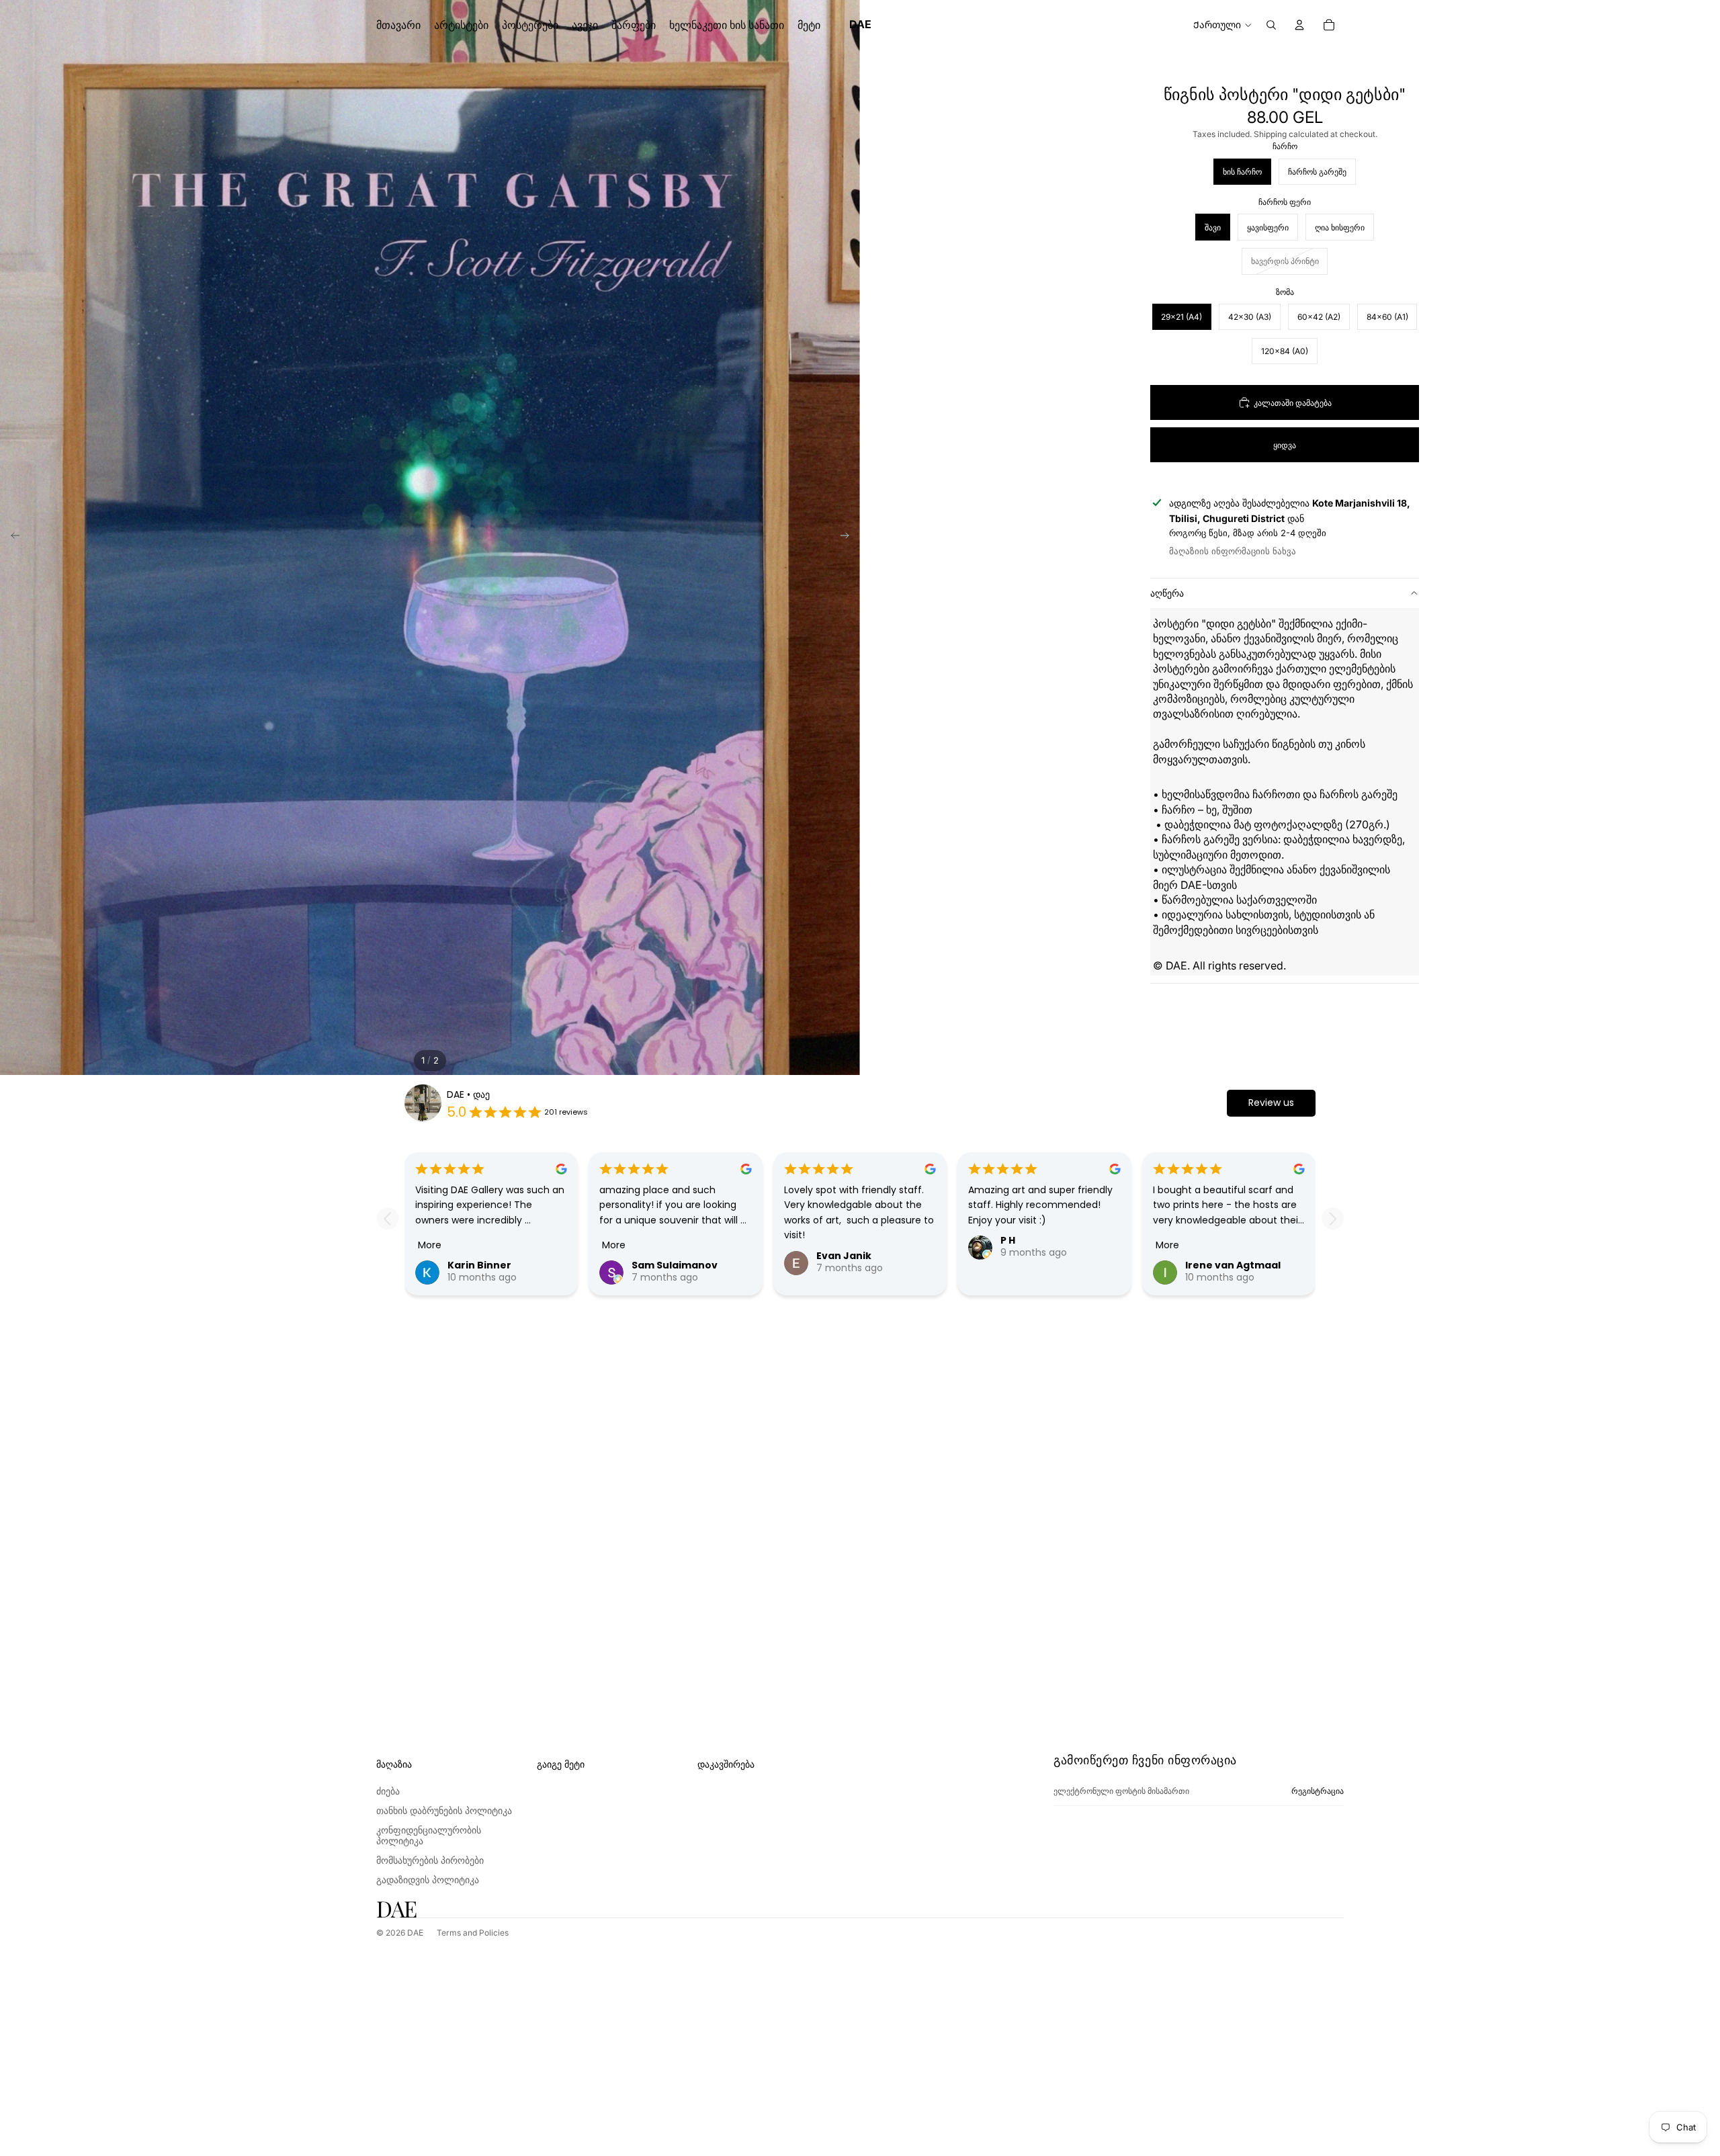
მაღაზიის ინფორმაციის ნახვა (1233, 551)
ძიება (388, 1791)
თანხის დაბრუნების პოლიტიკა (444, 1810)
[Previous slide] (387, 1218)
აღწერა (1167, 593)
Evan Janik (844, 1256)
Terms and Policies (473, 1933)
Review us (1271, 1103)
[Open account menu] (1299, 25)
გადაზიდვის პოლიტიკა (428, 1880)
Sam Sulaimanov (675, 1265)
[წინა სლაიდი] (11, 537)
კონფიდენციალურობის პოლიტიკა (429, 1836)
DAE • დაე (468, 1094)
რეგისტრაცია (1318, 1791)
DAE (415, 1933)
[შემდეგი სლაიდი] (849, 537)
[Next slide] (1333, 1218)
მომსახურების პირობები (430, 1860)
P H (1008, 1240)
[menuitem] (809, 25)
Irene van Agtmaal (1233, 1265)
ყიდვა (1285, 445)
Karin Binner (479, 1265)
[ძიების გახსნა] (1271, 25)
